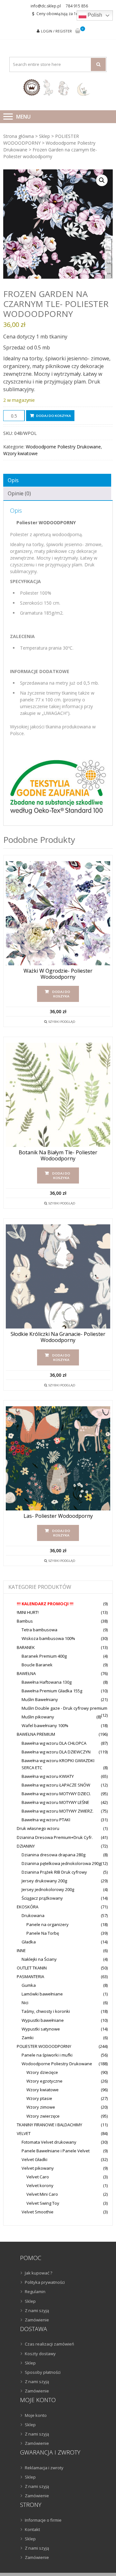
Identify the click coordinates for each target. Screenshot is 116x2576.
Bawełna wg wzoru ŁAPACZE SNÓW (56, 1785)
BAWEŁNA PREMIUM (36, 1734)
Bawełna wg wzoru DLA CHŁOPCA (54, 1743)
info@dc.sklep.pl (46, 6)
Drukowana (33, 1915)
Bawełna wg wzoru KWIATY (48, 1776)
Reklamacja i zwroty (44, 2468)
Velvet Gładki (34, 2159)
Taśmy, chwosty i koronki (46, 2011)
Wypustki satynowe (41, 2029)
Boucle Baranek (37, 1665)
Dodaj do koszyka (53, 416)
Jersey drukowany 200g (44, 1881)
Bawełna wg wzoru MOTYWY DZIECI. (56, 1794)
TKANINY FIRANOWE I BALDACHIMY (49, 2125)
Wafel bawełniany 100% (45, 1725)
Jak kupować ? (39, 2273)
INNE (21, 1950)
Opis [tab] (13, 480)
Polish (94, 15)
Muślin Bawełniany (40, 1699)
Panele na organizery (48, 1924)
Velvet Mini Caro (42, 2194)
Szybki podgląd (62, 1022)
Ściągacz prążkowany (42, 1898)
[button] (102, 180)
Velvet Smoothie (38, 2212)
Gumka (29, 1985)
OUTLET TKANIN (32, 1968)
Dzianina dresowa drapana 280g (53, 1855)
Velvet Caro (38, 2177)
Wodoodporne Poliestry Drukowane (63, 447)
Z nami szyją (37, 2310)
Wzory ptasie (39, 2098)
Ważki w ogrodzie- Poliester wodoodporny (58, 974)
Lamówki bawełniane (42, 1994)
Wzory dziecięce (42, 2072)
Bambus (25, 1621)
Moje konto (36, 2415)
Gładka (29, 1942)
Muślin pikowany (38, 1717)
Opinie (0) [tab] (19, 493)
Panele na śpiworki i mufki (47, 2055)
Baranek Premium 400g (44, 1656)
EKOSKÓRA (28, 1907)
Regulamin (35, 2292)
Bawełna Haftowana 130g (47, 1682)
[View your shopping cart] (78, 31)
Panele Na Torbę (43, 1933)
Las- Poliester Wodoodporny (58, 1516)
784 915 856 (77, 6)
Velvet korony (40, 2185)
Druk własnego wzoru (38, 1828)
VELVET (24, 2133)
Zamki (28, 2038)
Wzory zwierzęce (43, 2116)
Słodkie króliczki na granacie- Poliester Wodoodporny (58, 1337)
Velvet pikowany (38, 2168)
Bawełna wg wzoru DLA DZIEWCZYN (56, 1752)
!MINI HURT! (28, 1612)
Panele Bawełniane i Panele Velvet (56, 2151)
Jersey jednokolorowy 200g (48, 1889)
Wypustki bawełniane (43, 2020)
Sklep (44, 136)
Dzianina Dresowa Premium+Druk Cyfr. (55, 1837)
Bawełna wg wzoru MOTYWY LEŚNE (55, 1802)
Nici (25, 2003)
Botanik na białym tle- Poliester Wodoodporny (58, 1156)
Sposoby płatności (43, 2372)
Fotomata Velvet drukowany (49, 2142)
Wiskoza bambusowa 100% (48, 1638)
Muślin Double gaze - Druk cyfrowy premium (64, 1708)
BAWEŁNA (26, 1673)
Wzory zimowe (41, 2107)
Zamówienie (37, 2320)
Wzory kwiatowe (20, 453)
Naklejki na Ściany (39, 1959)
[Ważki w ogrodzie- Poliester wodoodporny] (58, 913)
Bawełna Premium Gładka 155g (52, 1691)
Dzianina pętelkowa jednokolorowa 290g (61, 1863)
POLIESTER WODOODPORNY (44, 2046)
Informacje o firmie (43, 2520)
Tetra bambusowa (39, 1630)
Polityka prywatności (45, 2282)
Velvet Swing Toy (43, 2203)
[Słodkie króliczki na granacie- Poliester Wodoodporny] (58, 1276)
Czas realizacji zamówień (49, 2344)
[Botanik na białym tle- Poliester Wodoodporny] (58, 1095)
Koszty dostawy (40, 2354)
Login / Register (56, 31)
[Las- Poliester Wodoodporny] (58, 1458)
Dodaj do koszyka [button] (61, 994)
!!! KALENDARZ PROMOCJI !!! (45, 1604)
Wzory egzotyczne (44, 2081)
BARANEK (26, 1647)
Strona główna (19, 136)
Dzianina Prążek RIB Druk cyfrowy (54, 1872)
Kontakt (32, 2529)
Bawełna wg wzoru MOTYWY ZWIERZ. (58, 1811)
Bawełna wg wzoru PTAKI (46, 1820)
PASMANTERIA (30, 1977)
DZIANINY (26, 1846)
